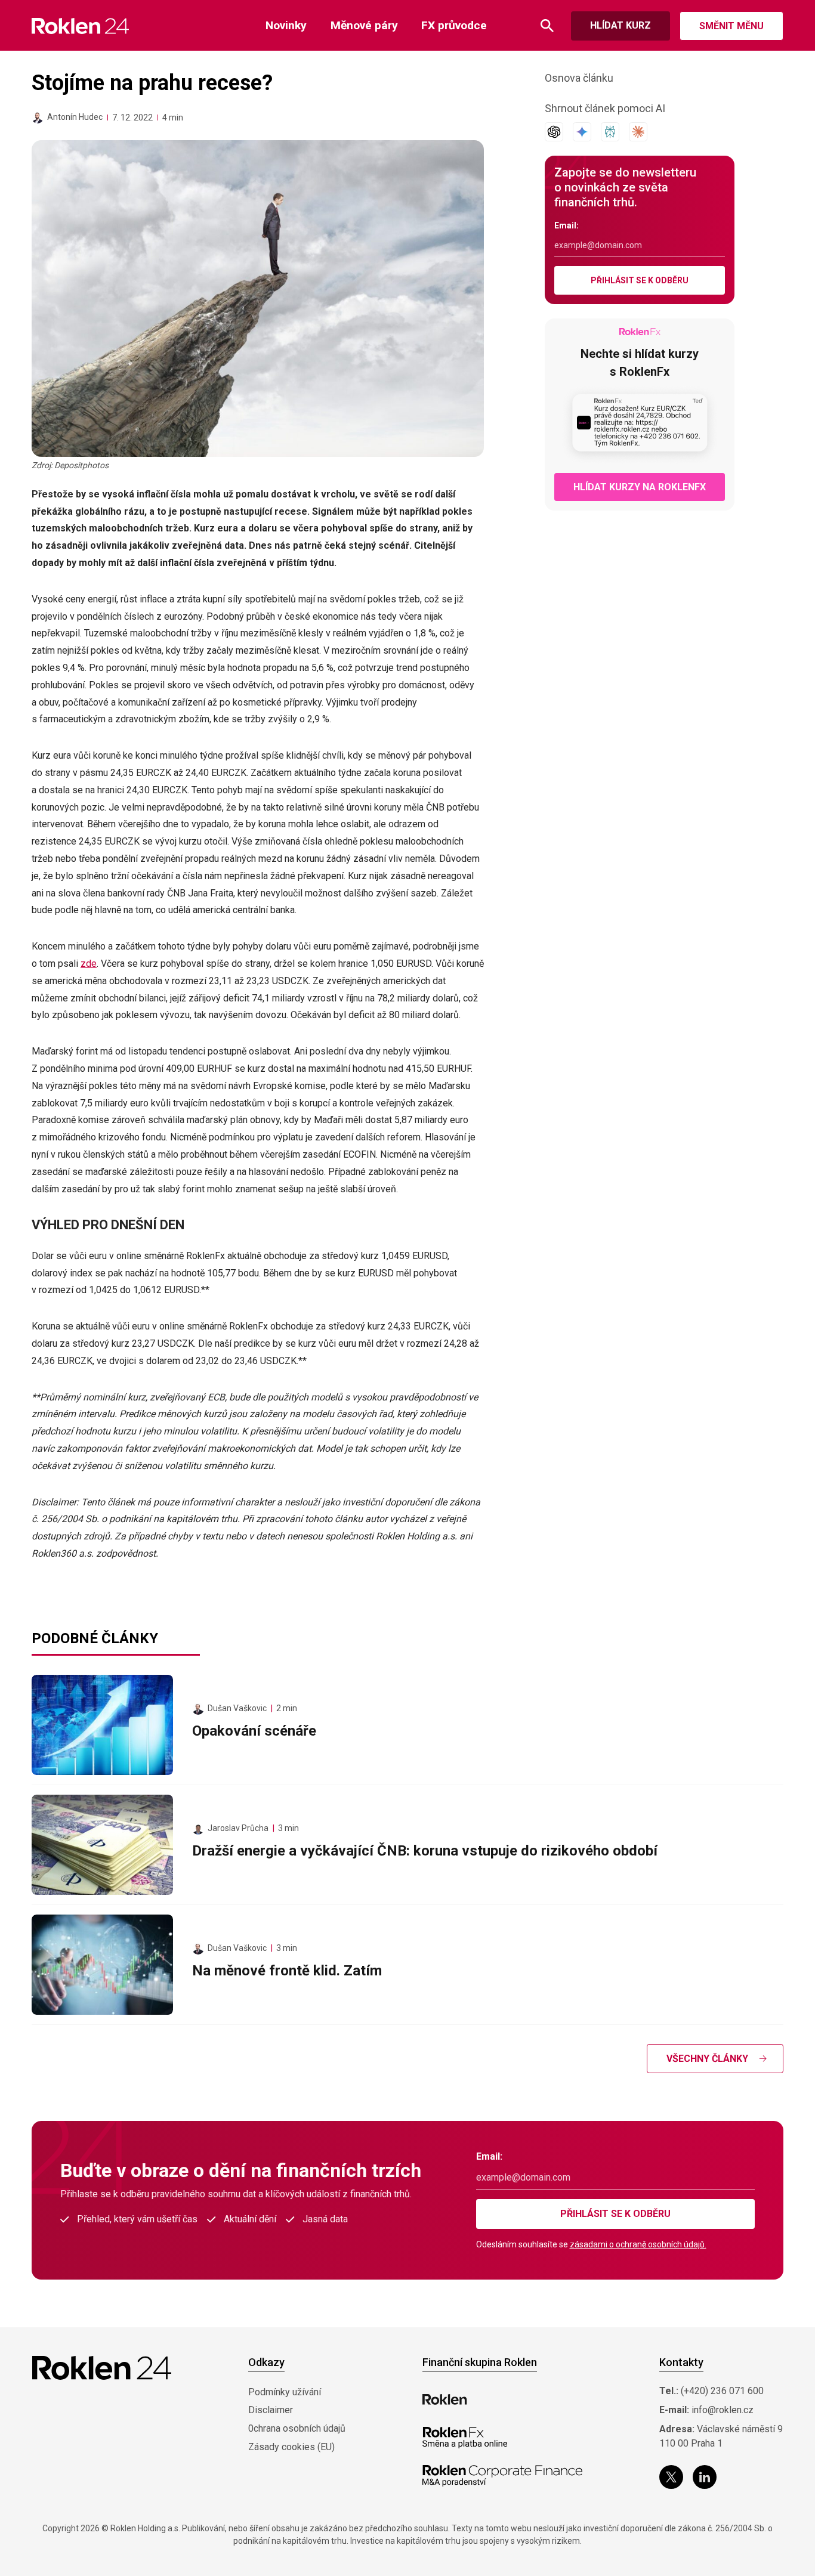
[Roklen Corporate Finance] (502, 2476)
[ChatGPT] (554, 132)
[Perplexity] (610, 132)
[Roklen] (445, 2399)
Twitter (671, 2477)
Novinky (286, 25)
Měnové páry (364, 25)
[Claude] (638, 132)
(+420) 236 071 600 (722, 2391)
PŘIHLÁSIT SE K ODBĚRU (640, 280)
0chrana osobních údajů (297, 2428)
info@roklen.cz (723, 2410)
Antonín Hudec (75, 117)
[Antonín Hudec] (38, 117)
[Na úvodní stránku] (80, 26)
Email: (567, 225)
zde (89, 964)
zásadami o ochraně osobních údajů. (638, 2244)
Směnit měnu (731, 26)
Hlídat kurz (620, 25)
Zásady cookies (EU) (291, 2447)
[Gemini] (582, 132)
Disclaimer (271, 2410)
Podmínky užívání (285, 2392)
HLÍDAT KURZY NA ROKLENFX (640, 487)
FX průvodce (454, 25)
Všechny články (707, 2059)
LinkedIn (705, 2477)
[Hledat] (547, 26)
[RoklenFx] (464, 2438)
